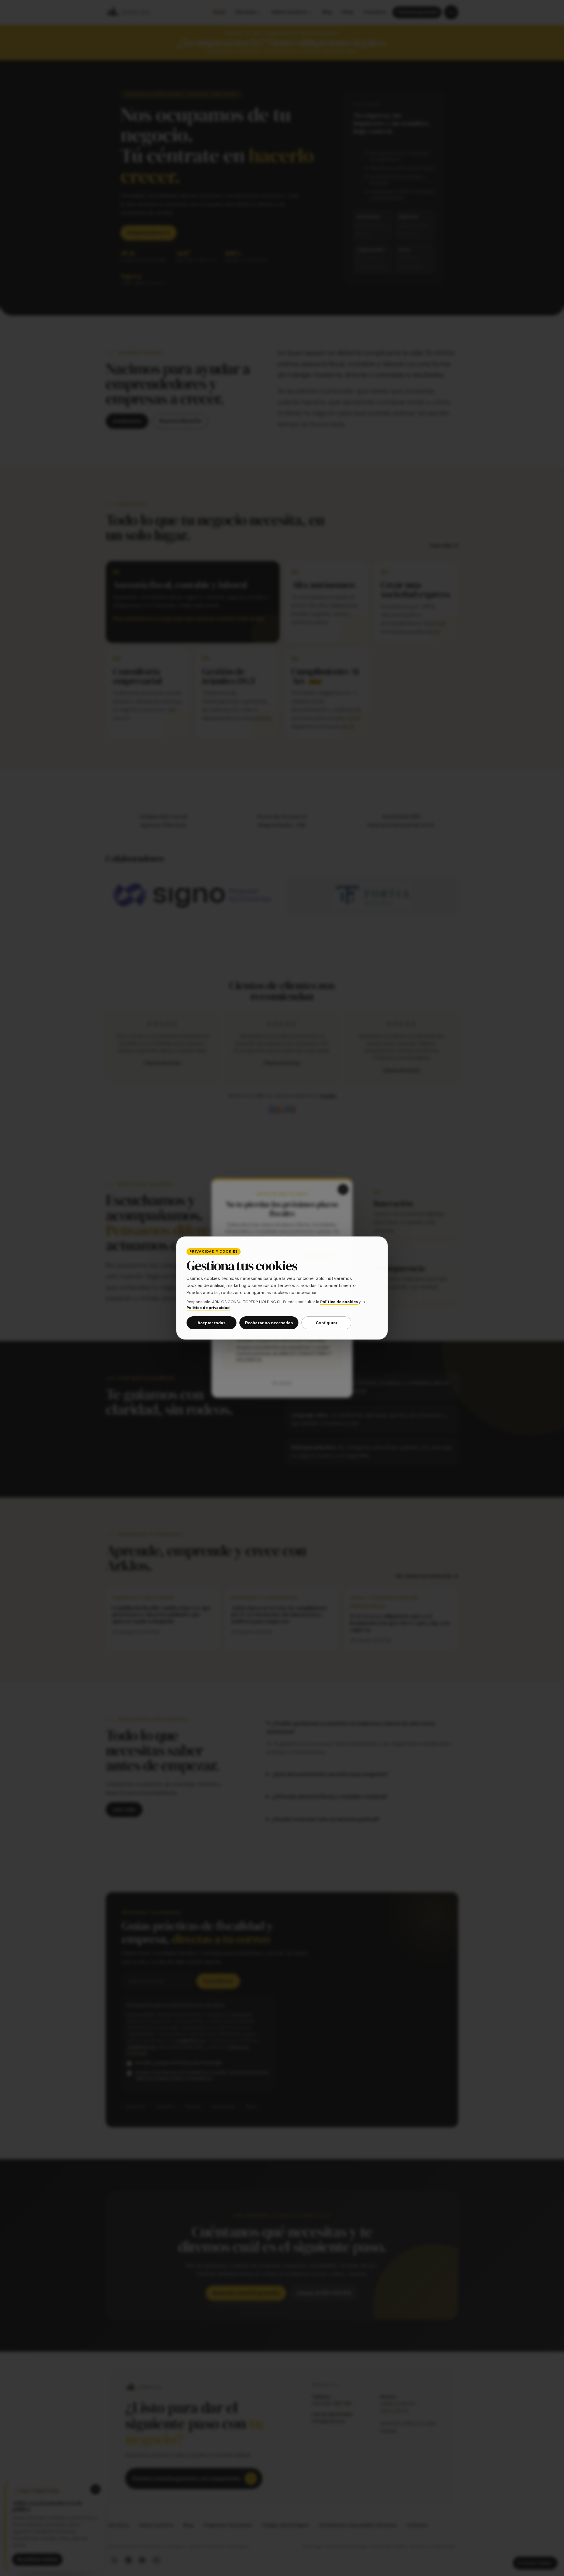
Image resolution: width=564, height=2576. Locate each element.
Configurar (327, 1323)
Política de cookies (339, 1302)
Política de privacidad (208, 1308)
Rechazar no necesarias (269, 1323)
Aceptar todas (211, 1323)
